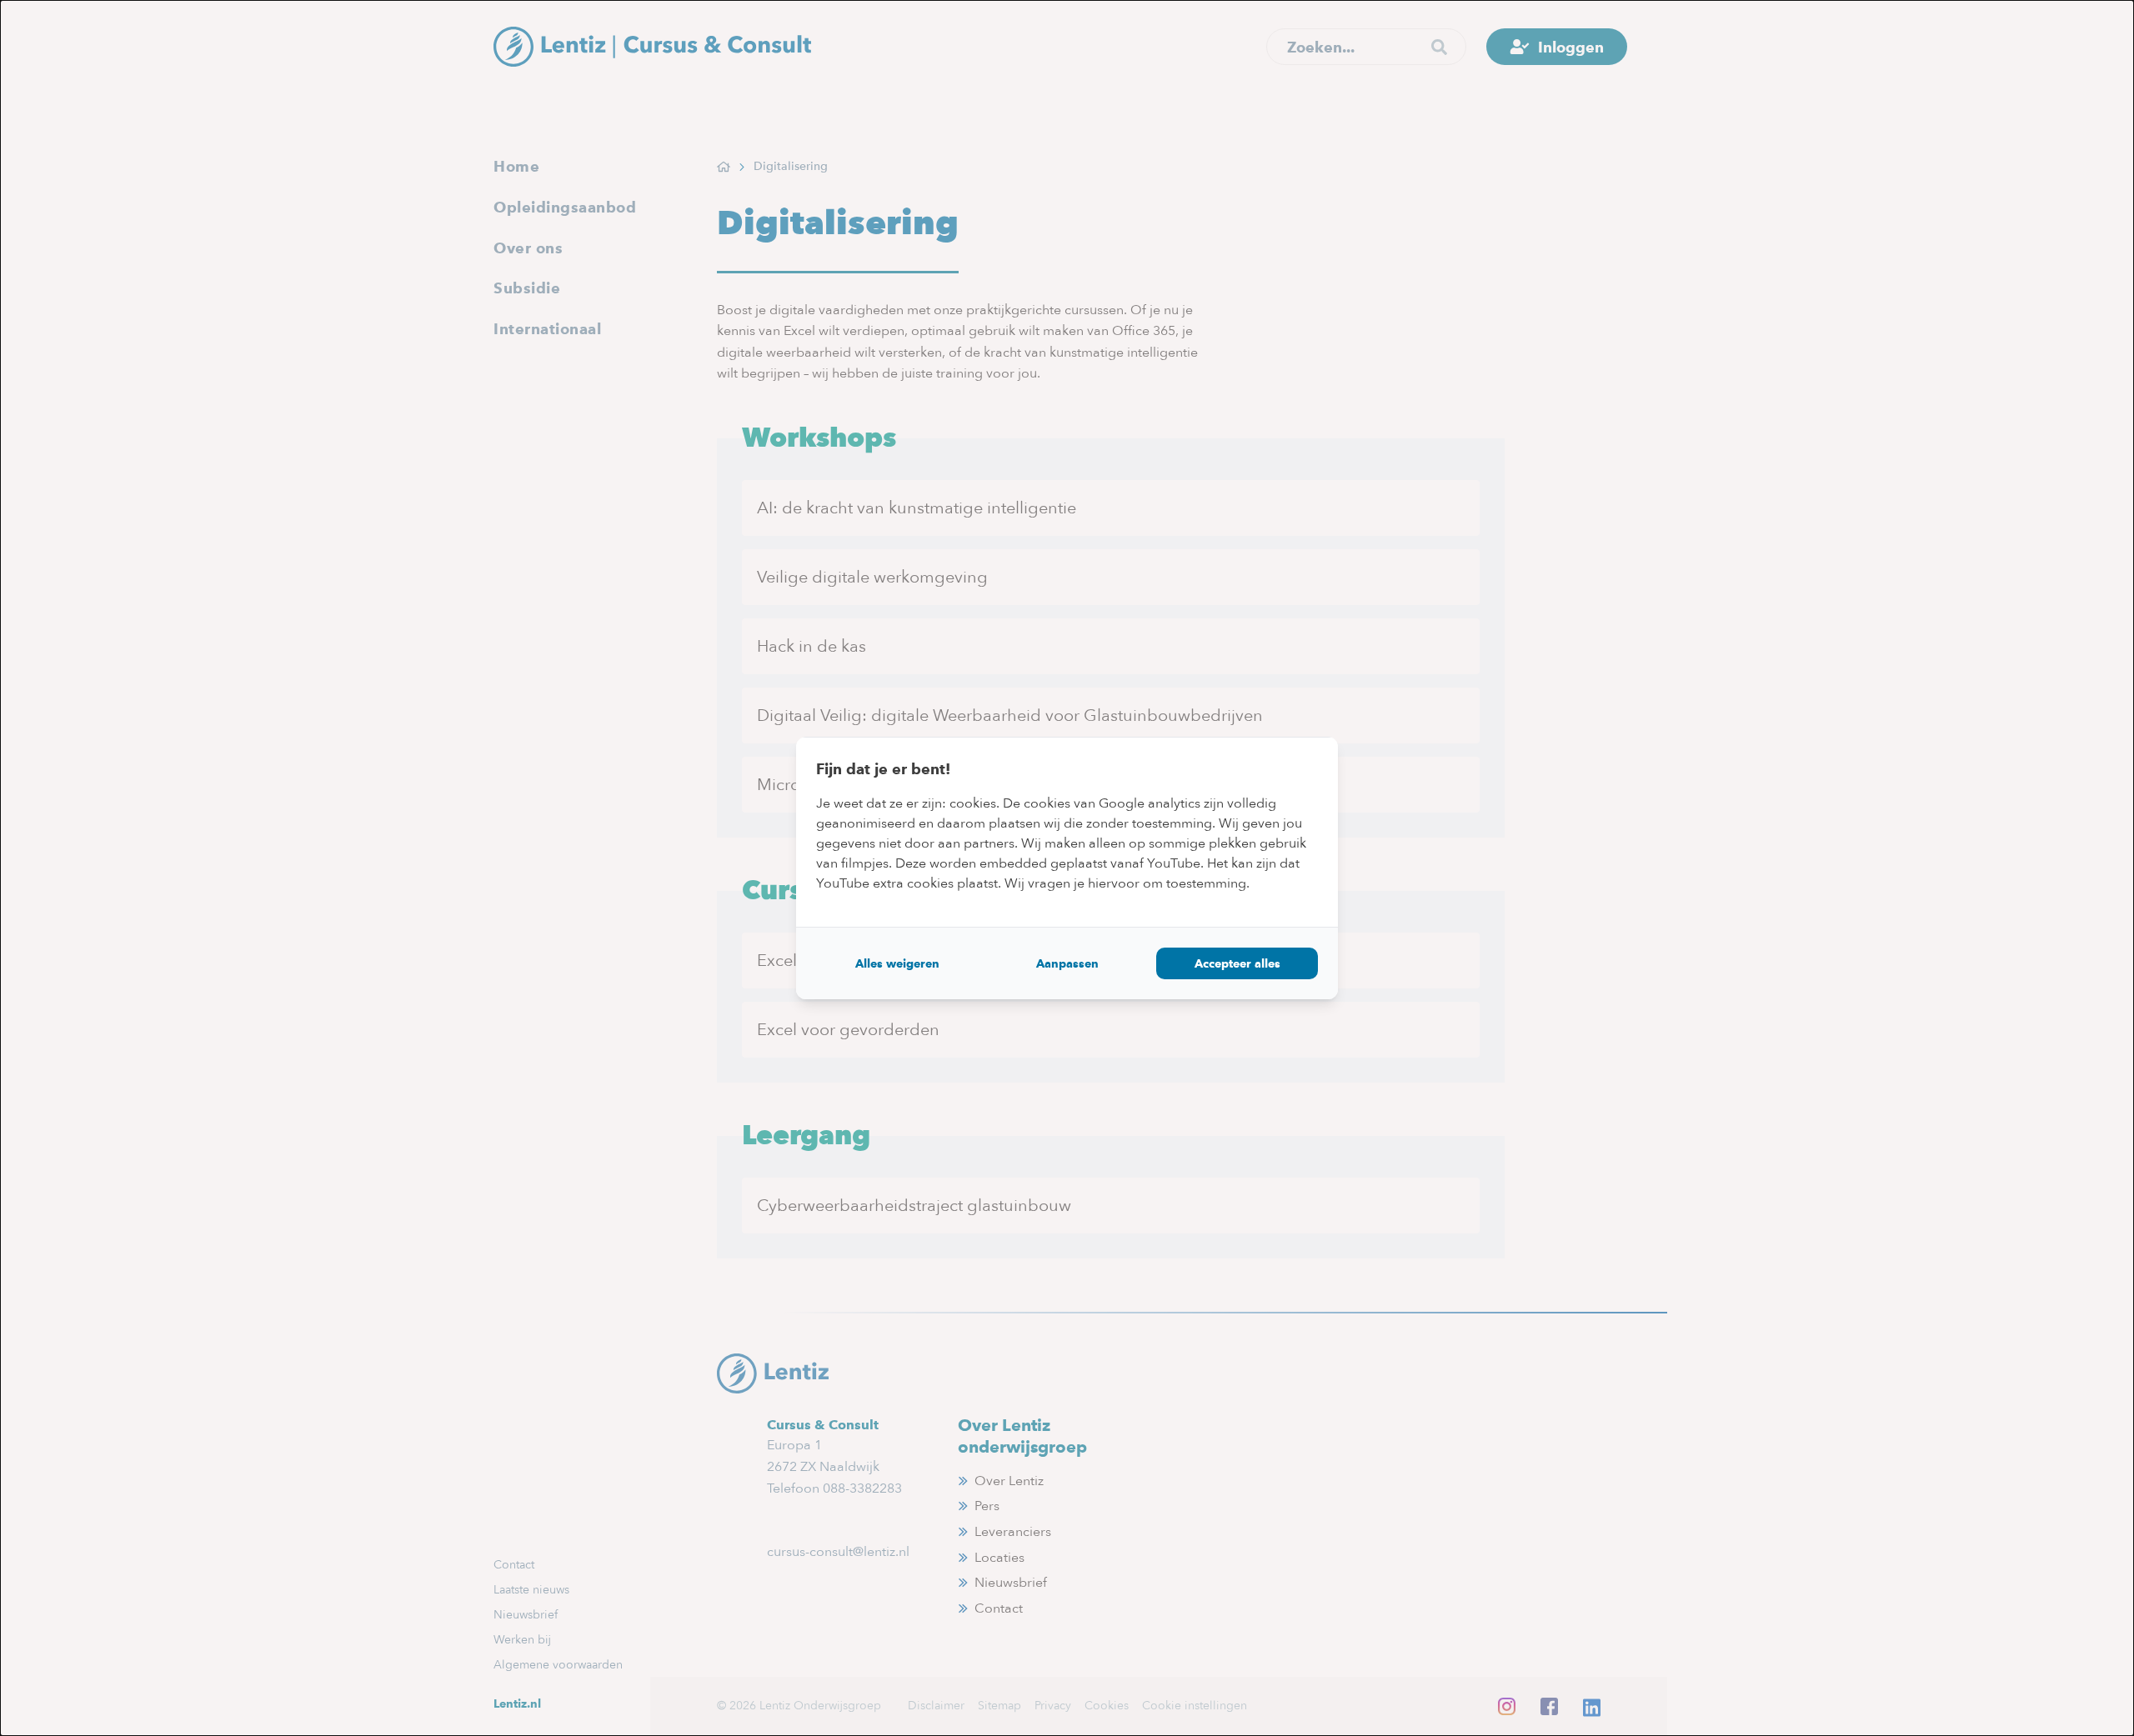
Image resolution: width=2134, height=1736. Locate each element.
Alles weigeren (897, 963)
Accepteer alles (1237, 963)
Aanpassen (1067, 963)
